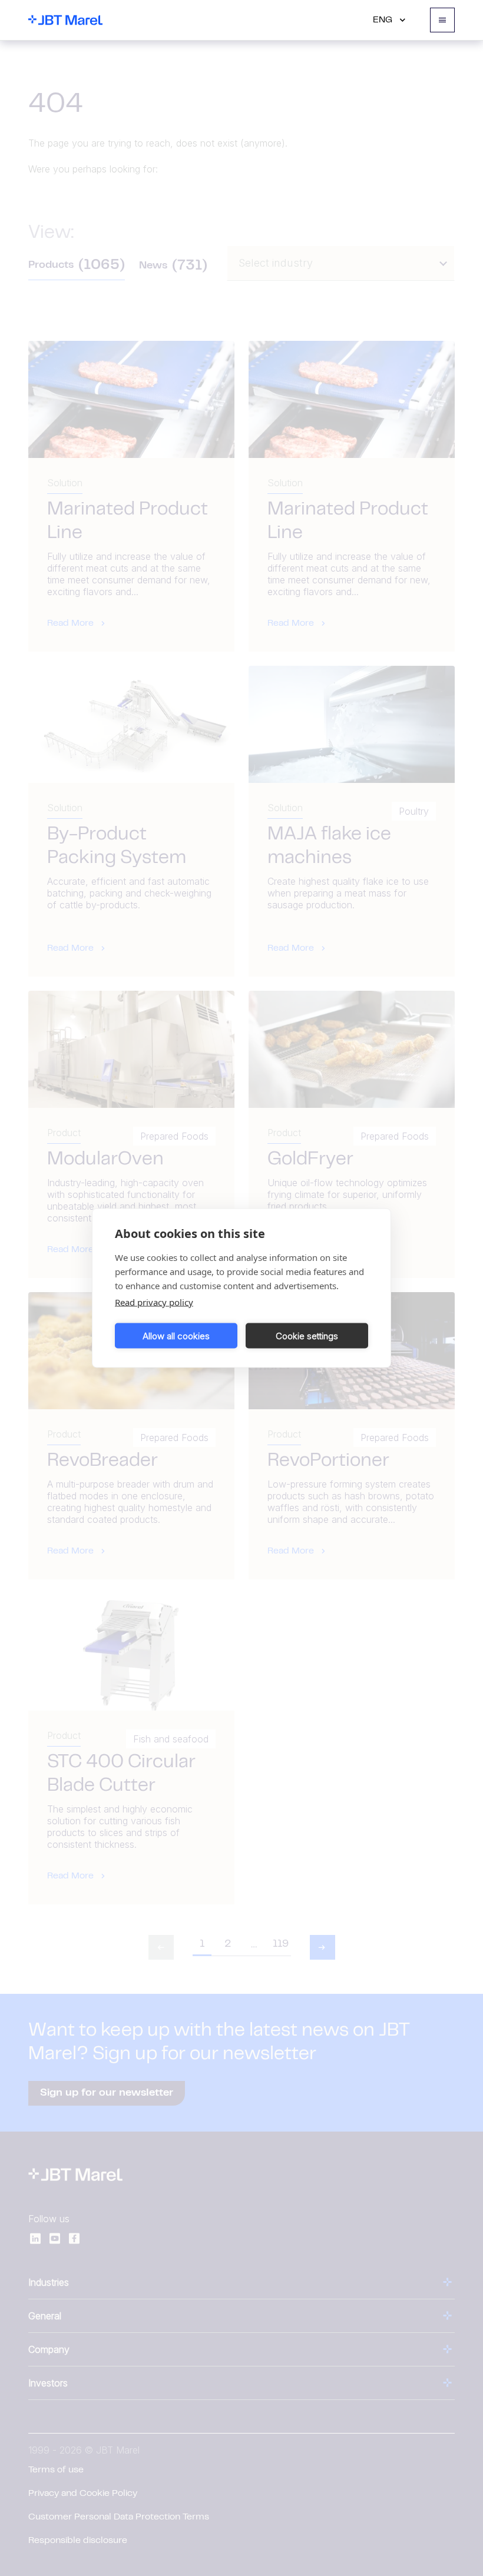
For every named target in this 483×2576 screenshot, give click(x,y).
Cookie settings (307, 1335)
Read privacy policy (154, 1302)
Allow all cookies (176, 1335)
